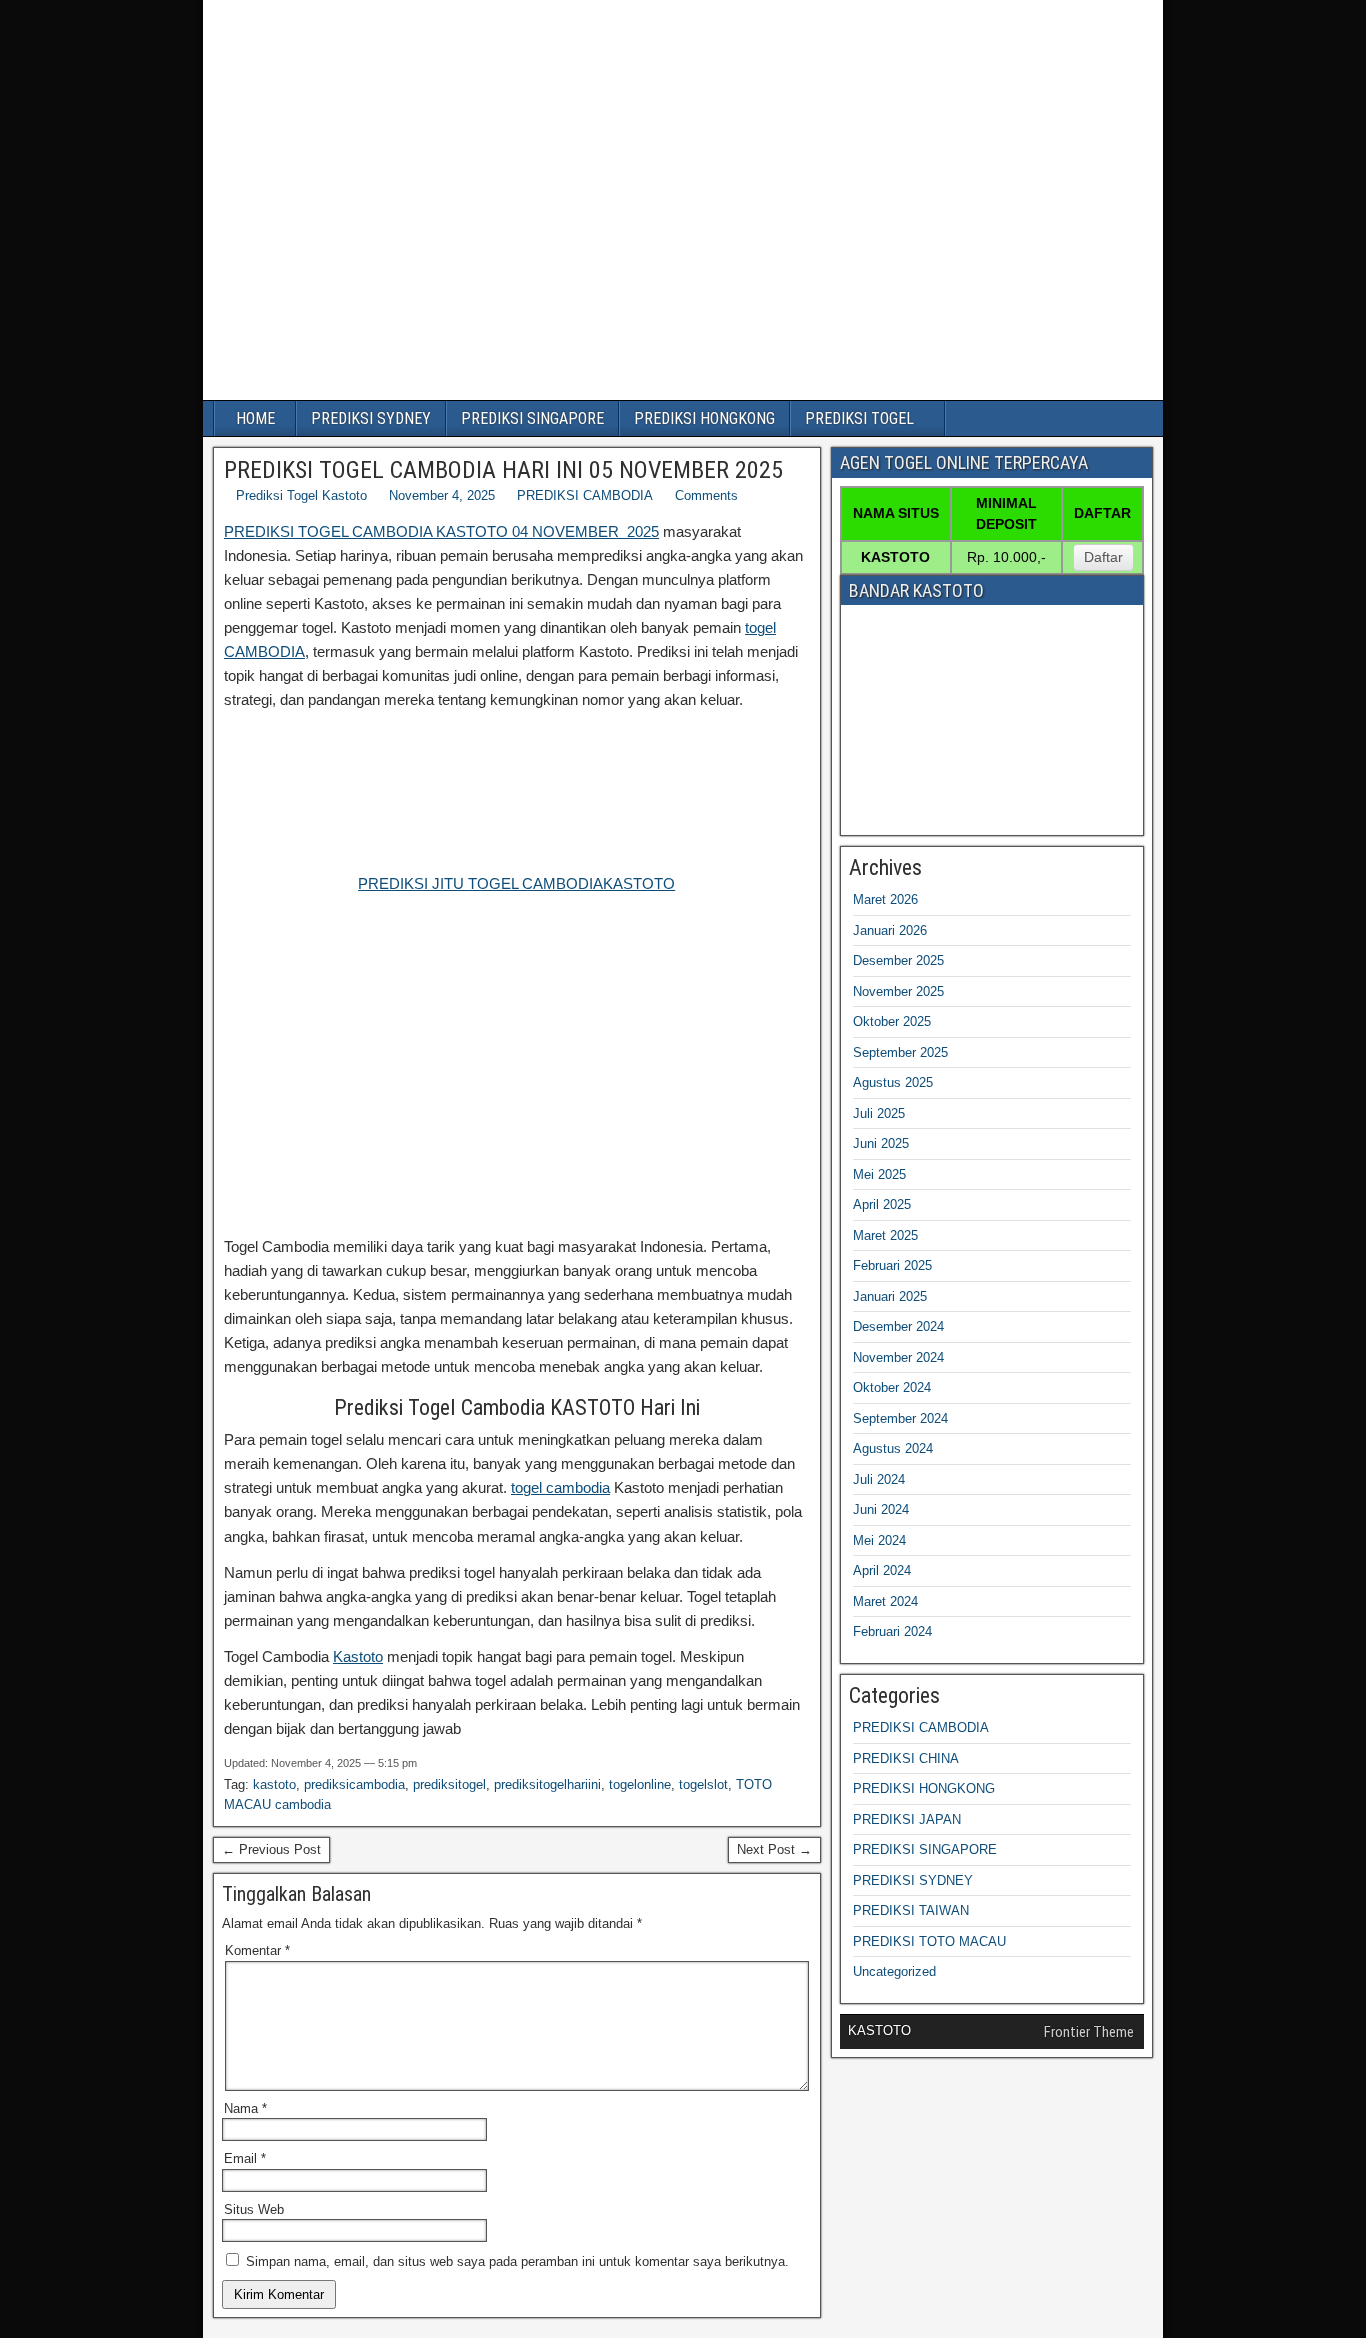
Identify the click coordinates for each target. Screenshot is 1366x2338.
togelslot (703, 1784)
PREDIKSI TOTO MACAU (929, 1941)
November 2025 (898, 991)
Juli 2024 (879, 1479)
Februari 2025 (892, 1265)
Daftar (1103, 557)
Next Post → (774, 1849)
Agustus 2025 (893, 1082)
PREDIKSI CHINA (906, 1758)
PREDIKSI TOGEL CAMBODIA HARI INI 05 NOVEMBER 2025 (503, 470)
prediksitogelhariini (547, 1784)
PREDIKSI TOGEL (859, 418)
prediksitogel (449, 1784)
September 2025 (900, 1052)
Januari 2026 (890, 930)
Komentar (257, 1950)
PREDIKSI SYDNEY (371, 418)
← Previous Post (271, 1849)
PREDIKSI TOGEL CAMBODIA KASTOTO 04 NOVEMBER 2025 (441, 531)
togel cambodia (560, 1487)
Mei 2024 (879, 1540)
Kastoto (358, 1656)
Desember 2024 (898, 1326)
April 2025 (882, 1204)
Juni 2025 (881, 1143)
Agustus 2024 (893, 1448)
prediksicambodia (354, 1784)
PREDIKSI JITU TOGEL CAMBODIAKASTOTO (516, 883)
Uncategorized (894, 1971)
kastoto (274, 1784)
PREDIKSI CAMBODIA (585, 495)
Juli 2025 (879, 1113)
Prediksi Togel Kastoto (301, 495)
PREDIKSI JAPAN (907, 1819)
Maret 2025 (885, 1235)
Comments (706, 495)
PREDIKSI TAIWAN (911, 1910)
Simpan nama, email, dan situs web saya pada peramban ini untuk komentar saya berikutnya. (517, 2261)
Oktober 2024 (892, 1387)
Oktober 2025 (892, 1021)
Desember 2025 (898, 960)
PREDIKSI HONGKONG (704, 418)
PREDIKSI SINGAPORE (532, 418)
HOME (255, 418)
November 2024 (898, 1357)
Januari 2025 (890, 1296)
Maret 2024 (885, 1601)
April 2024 (882, 1570)
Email (245, 2158)
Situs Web (254, 2209)
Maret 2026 (885, 899)
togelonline (640, 1784)
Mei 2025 (879, 1174)
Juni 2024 (881, 1509)
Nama (245, 2108)
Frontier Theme (1089, 2032)
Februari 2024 (892, 1631)
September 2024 (900, 1418)
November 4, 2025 (442, 495)
